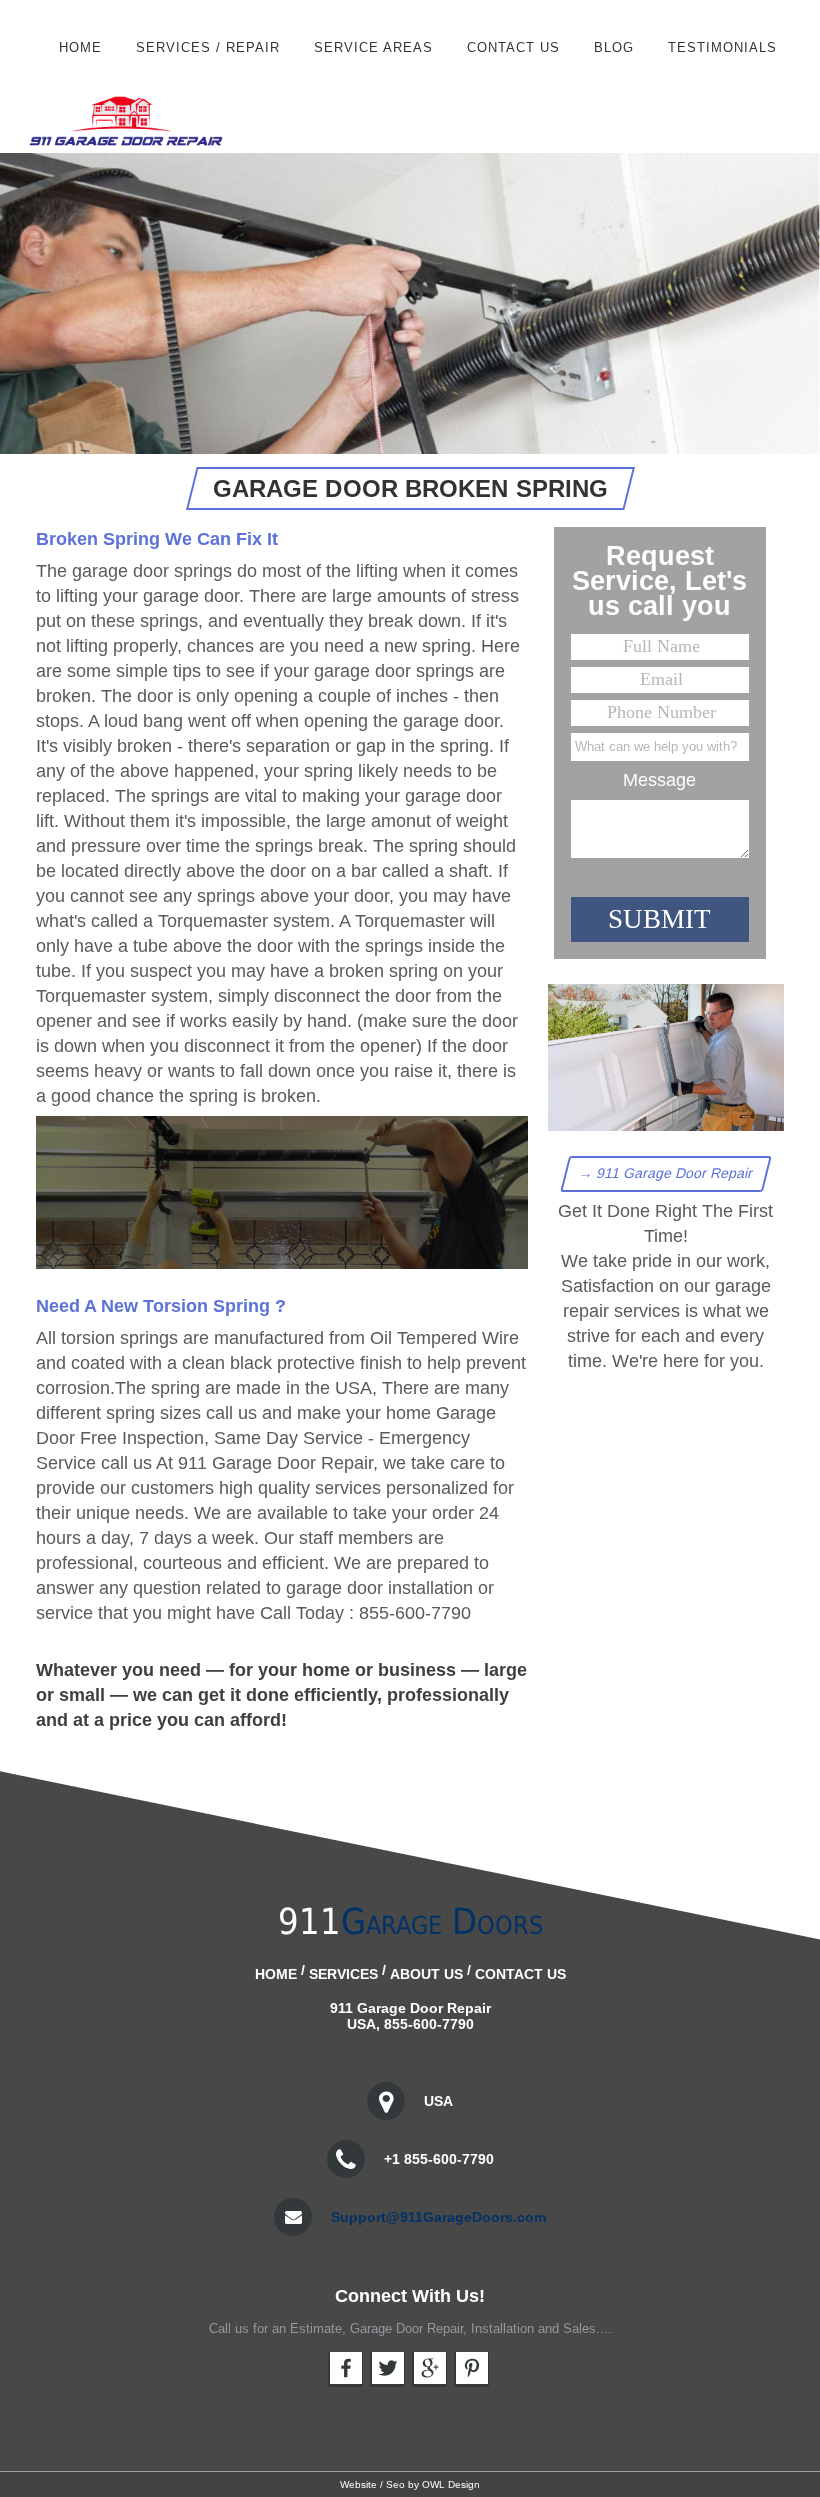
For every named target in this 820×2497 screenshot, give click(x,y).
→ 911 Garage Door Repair (666, 1173)
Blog (614, 47)
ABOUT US (426, 1974)
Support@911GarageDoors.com (438, 2217)
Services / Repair (208, 47)
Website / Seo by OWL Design (410, 2484)
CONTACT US (520, 1974)
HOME (80, 47)
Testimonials (722, 47)
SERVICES (343, 1974)
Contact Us (513, 47)
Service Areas (373, 47)
